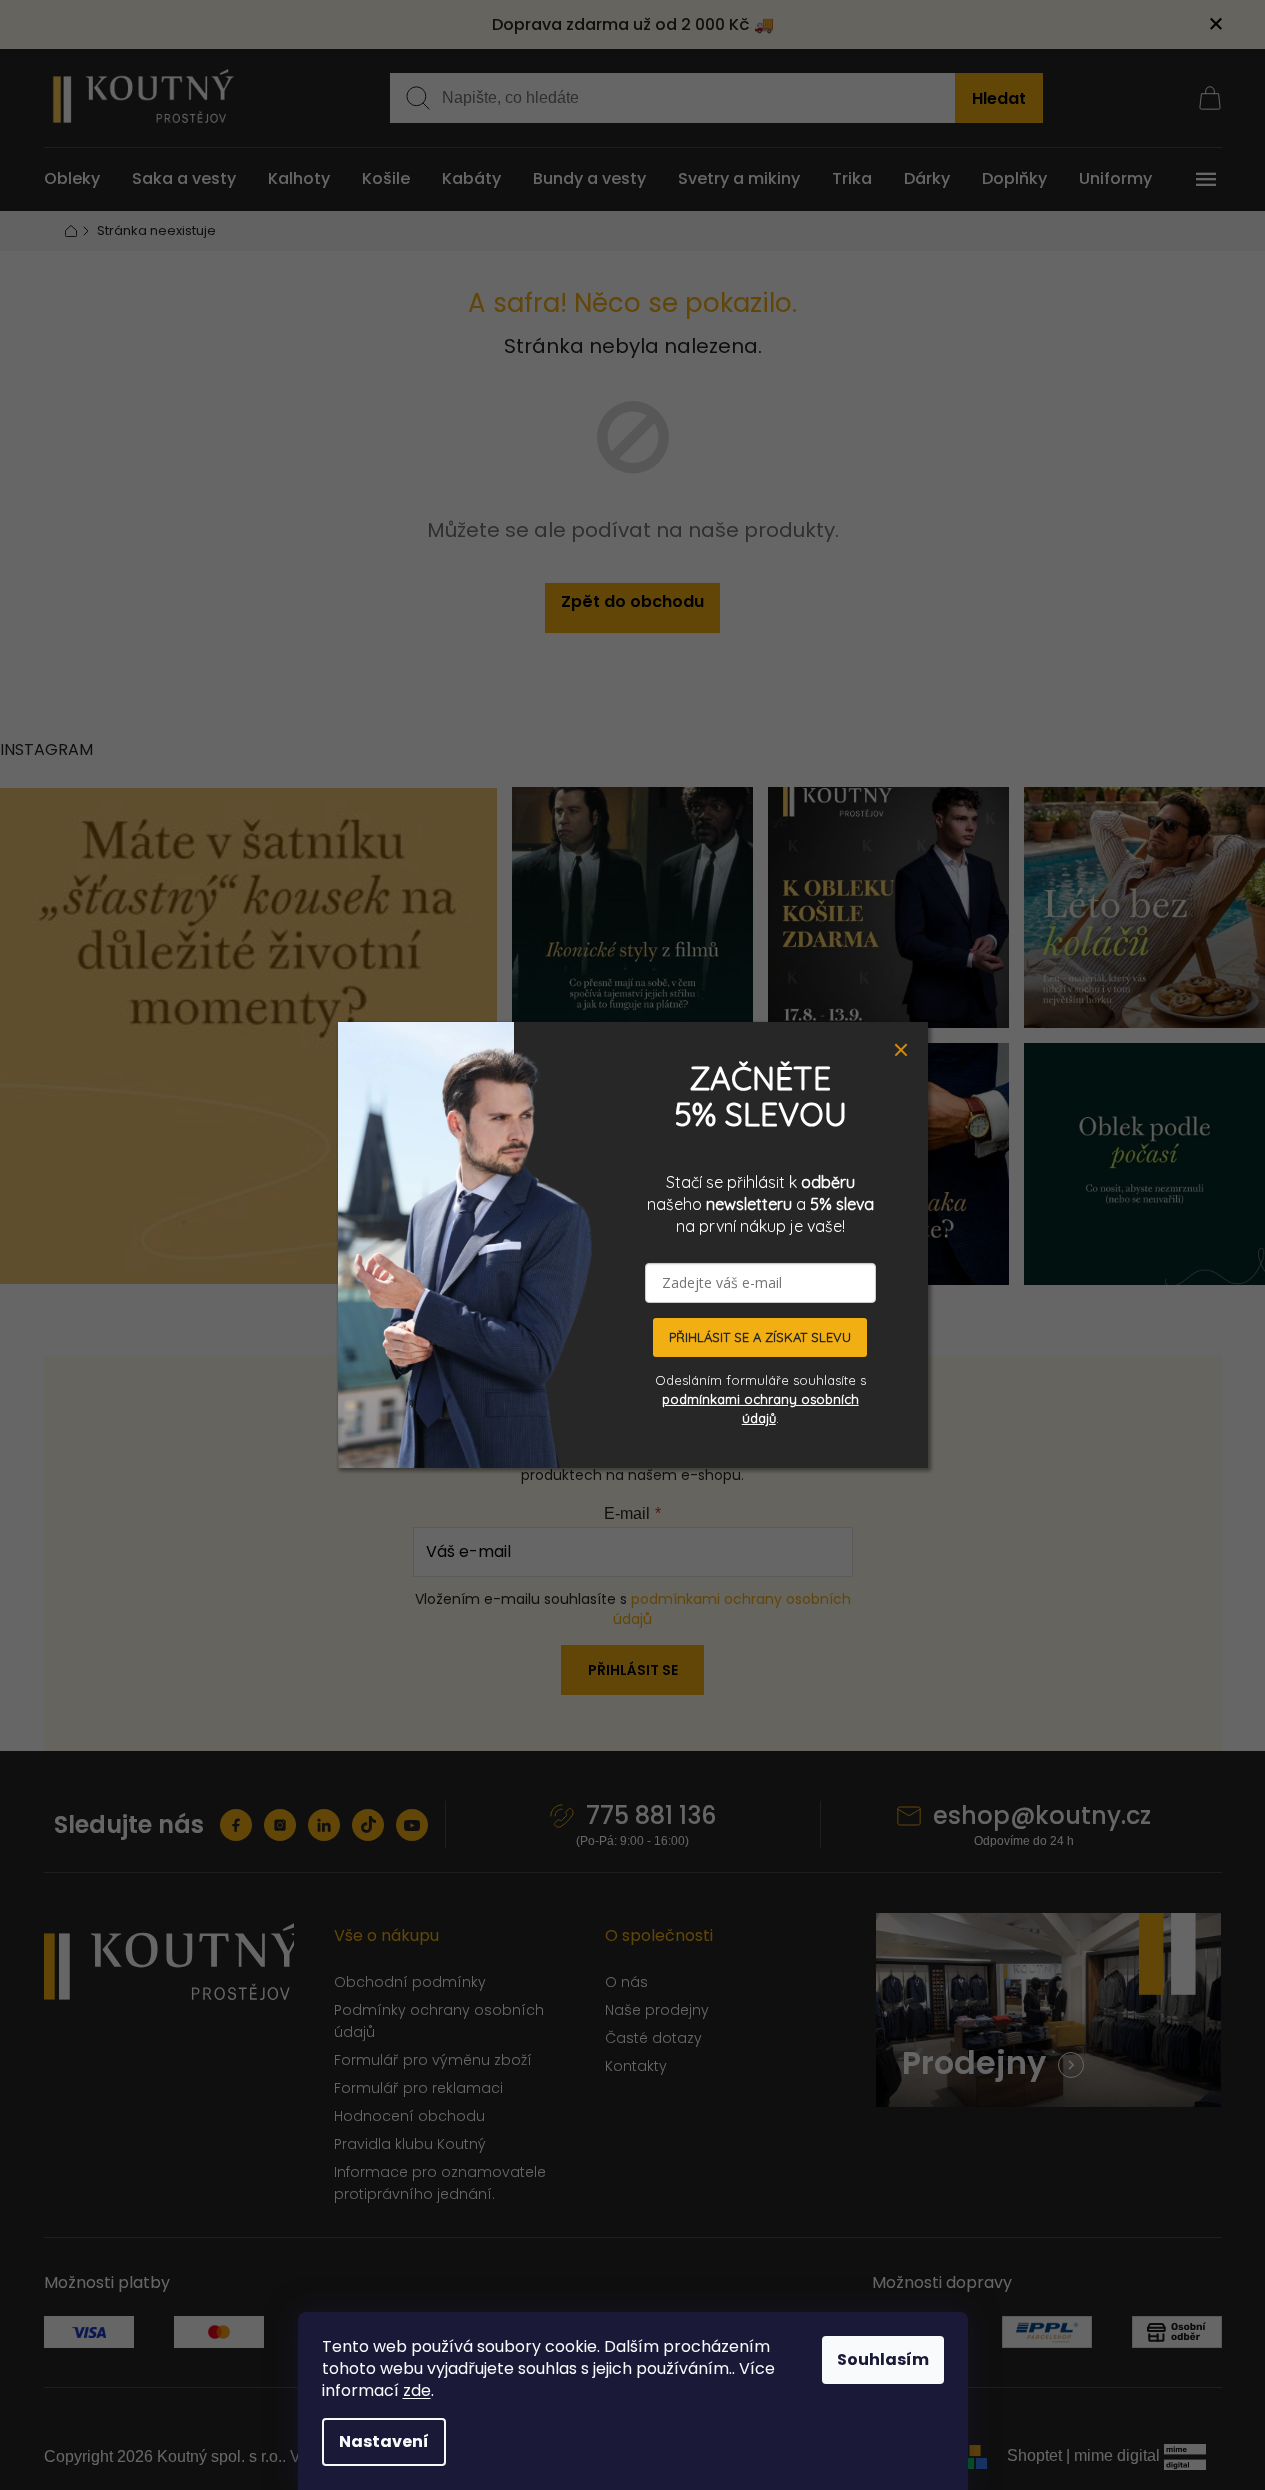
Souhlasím (883, 2359)
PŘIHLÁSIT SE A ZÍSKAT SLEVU (760, 1337)
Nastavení (384, 2441)
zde (417, 2390)
